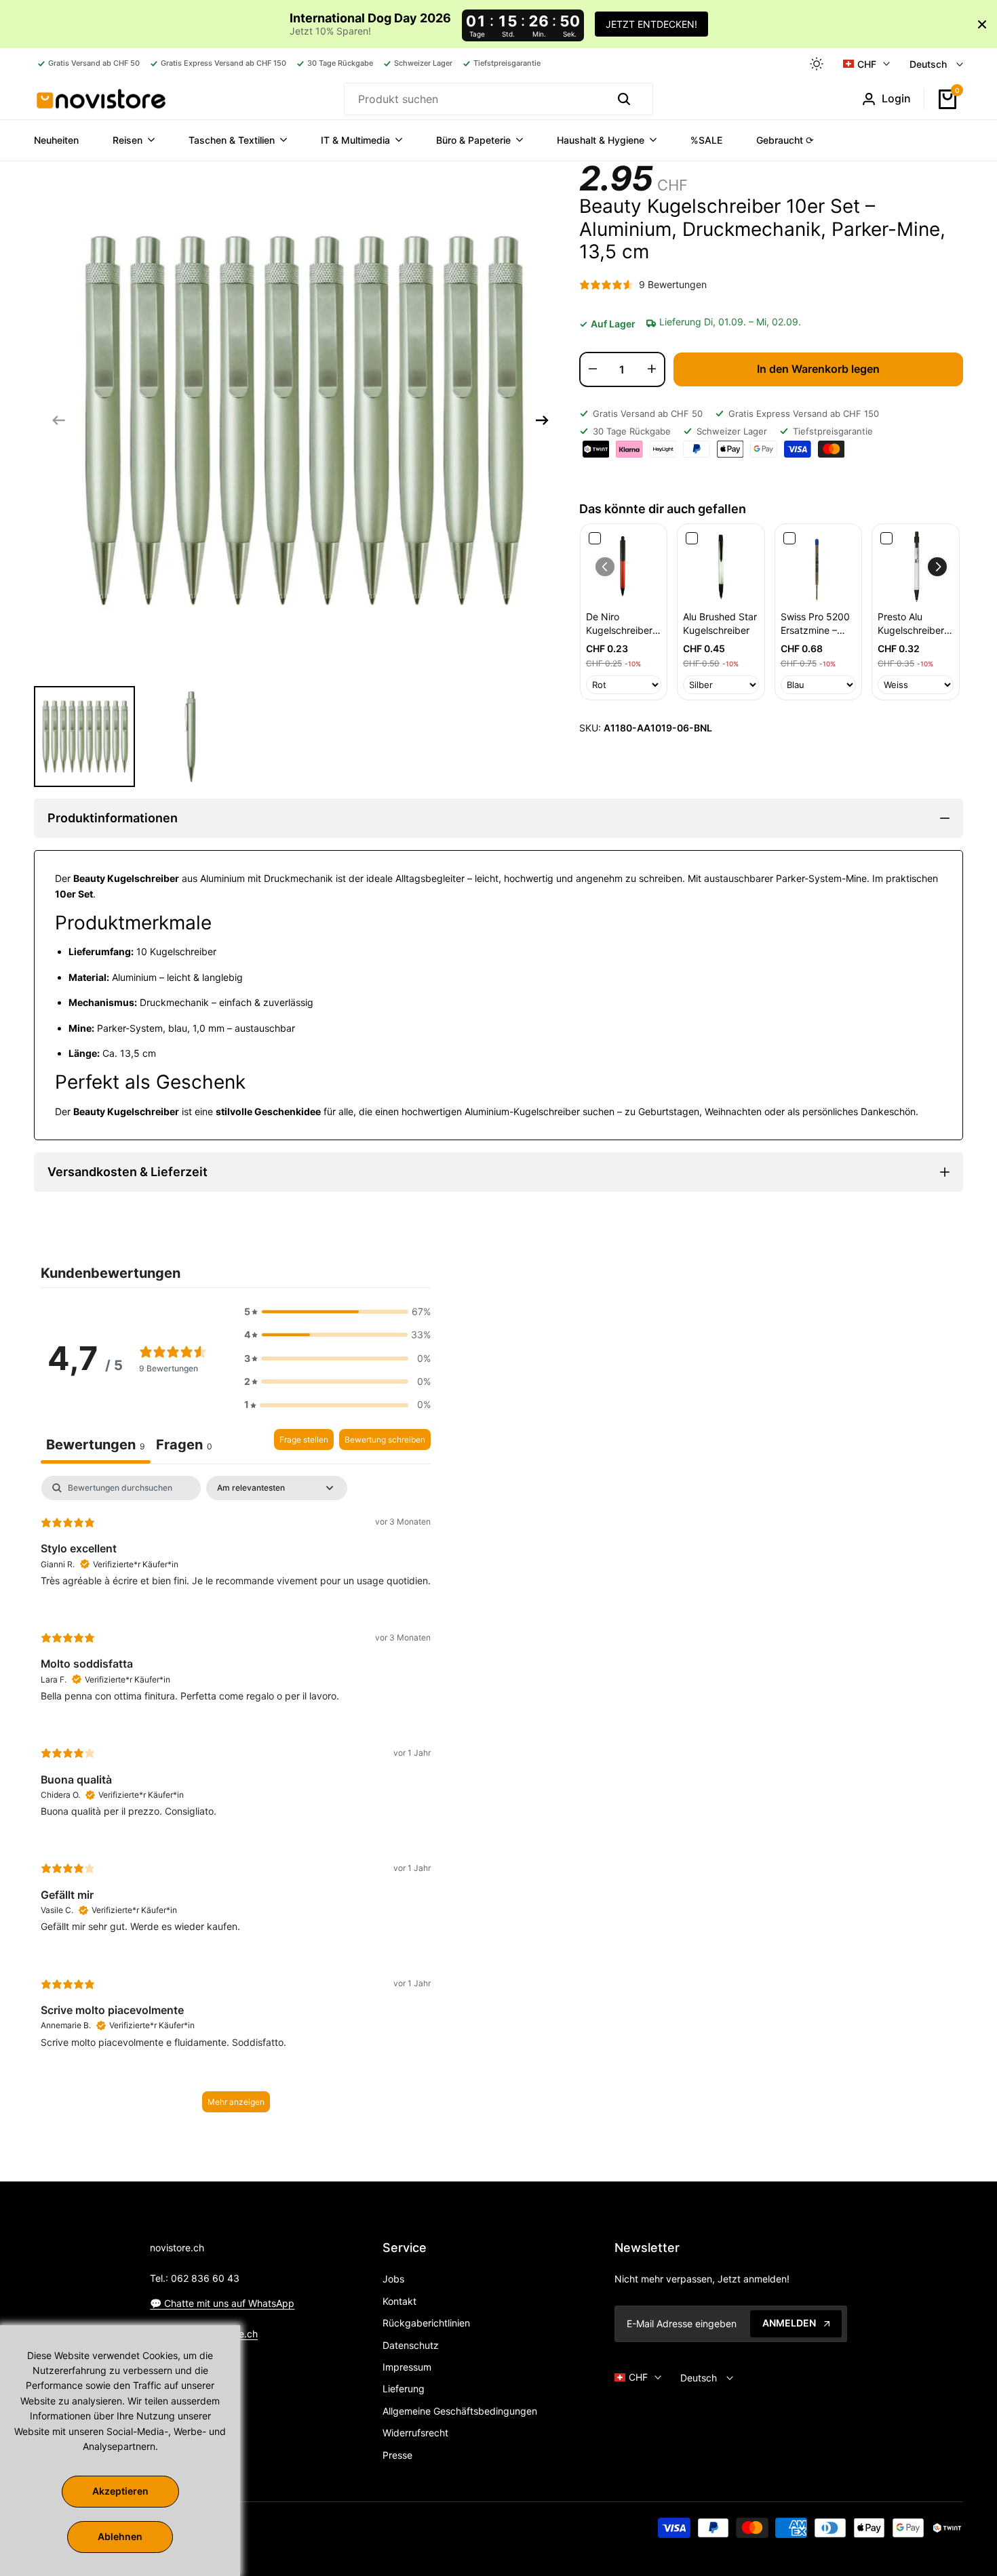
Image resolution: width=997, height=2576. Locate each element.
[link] (624, 567)
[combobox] (474, 99)
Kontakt (399, 2301)
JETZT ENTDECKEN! (651, 24)
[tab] (184, 1446)
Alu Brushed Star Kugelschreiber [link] (720, 623)
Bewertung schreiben (385, 1440)
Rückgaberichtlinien (426, 2323)
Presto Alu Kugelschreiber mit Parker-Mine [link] (913, 624)
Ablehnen (120, 2536)
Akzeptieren (120, 2491)
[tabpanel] (236, 1800)
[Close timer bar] (982, 24)
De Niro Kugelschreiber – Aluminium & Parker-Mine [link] (623, 624)
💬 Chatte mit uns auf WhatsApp (222, 2303)
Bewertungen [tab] (96, 1445)
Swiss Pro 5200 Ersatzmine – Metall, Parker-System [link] (815, 624)
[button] (937, 567)
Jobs (393, 2279)
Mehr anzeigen (236, 2102)
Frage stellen (304, 1440)
